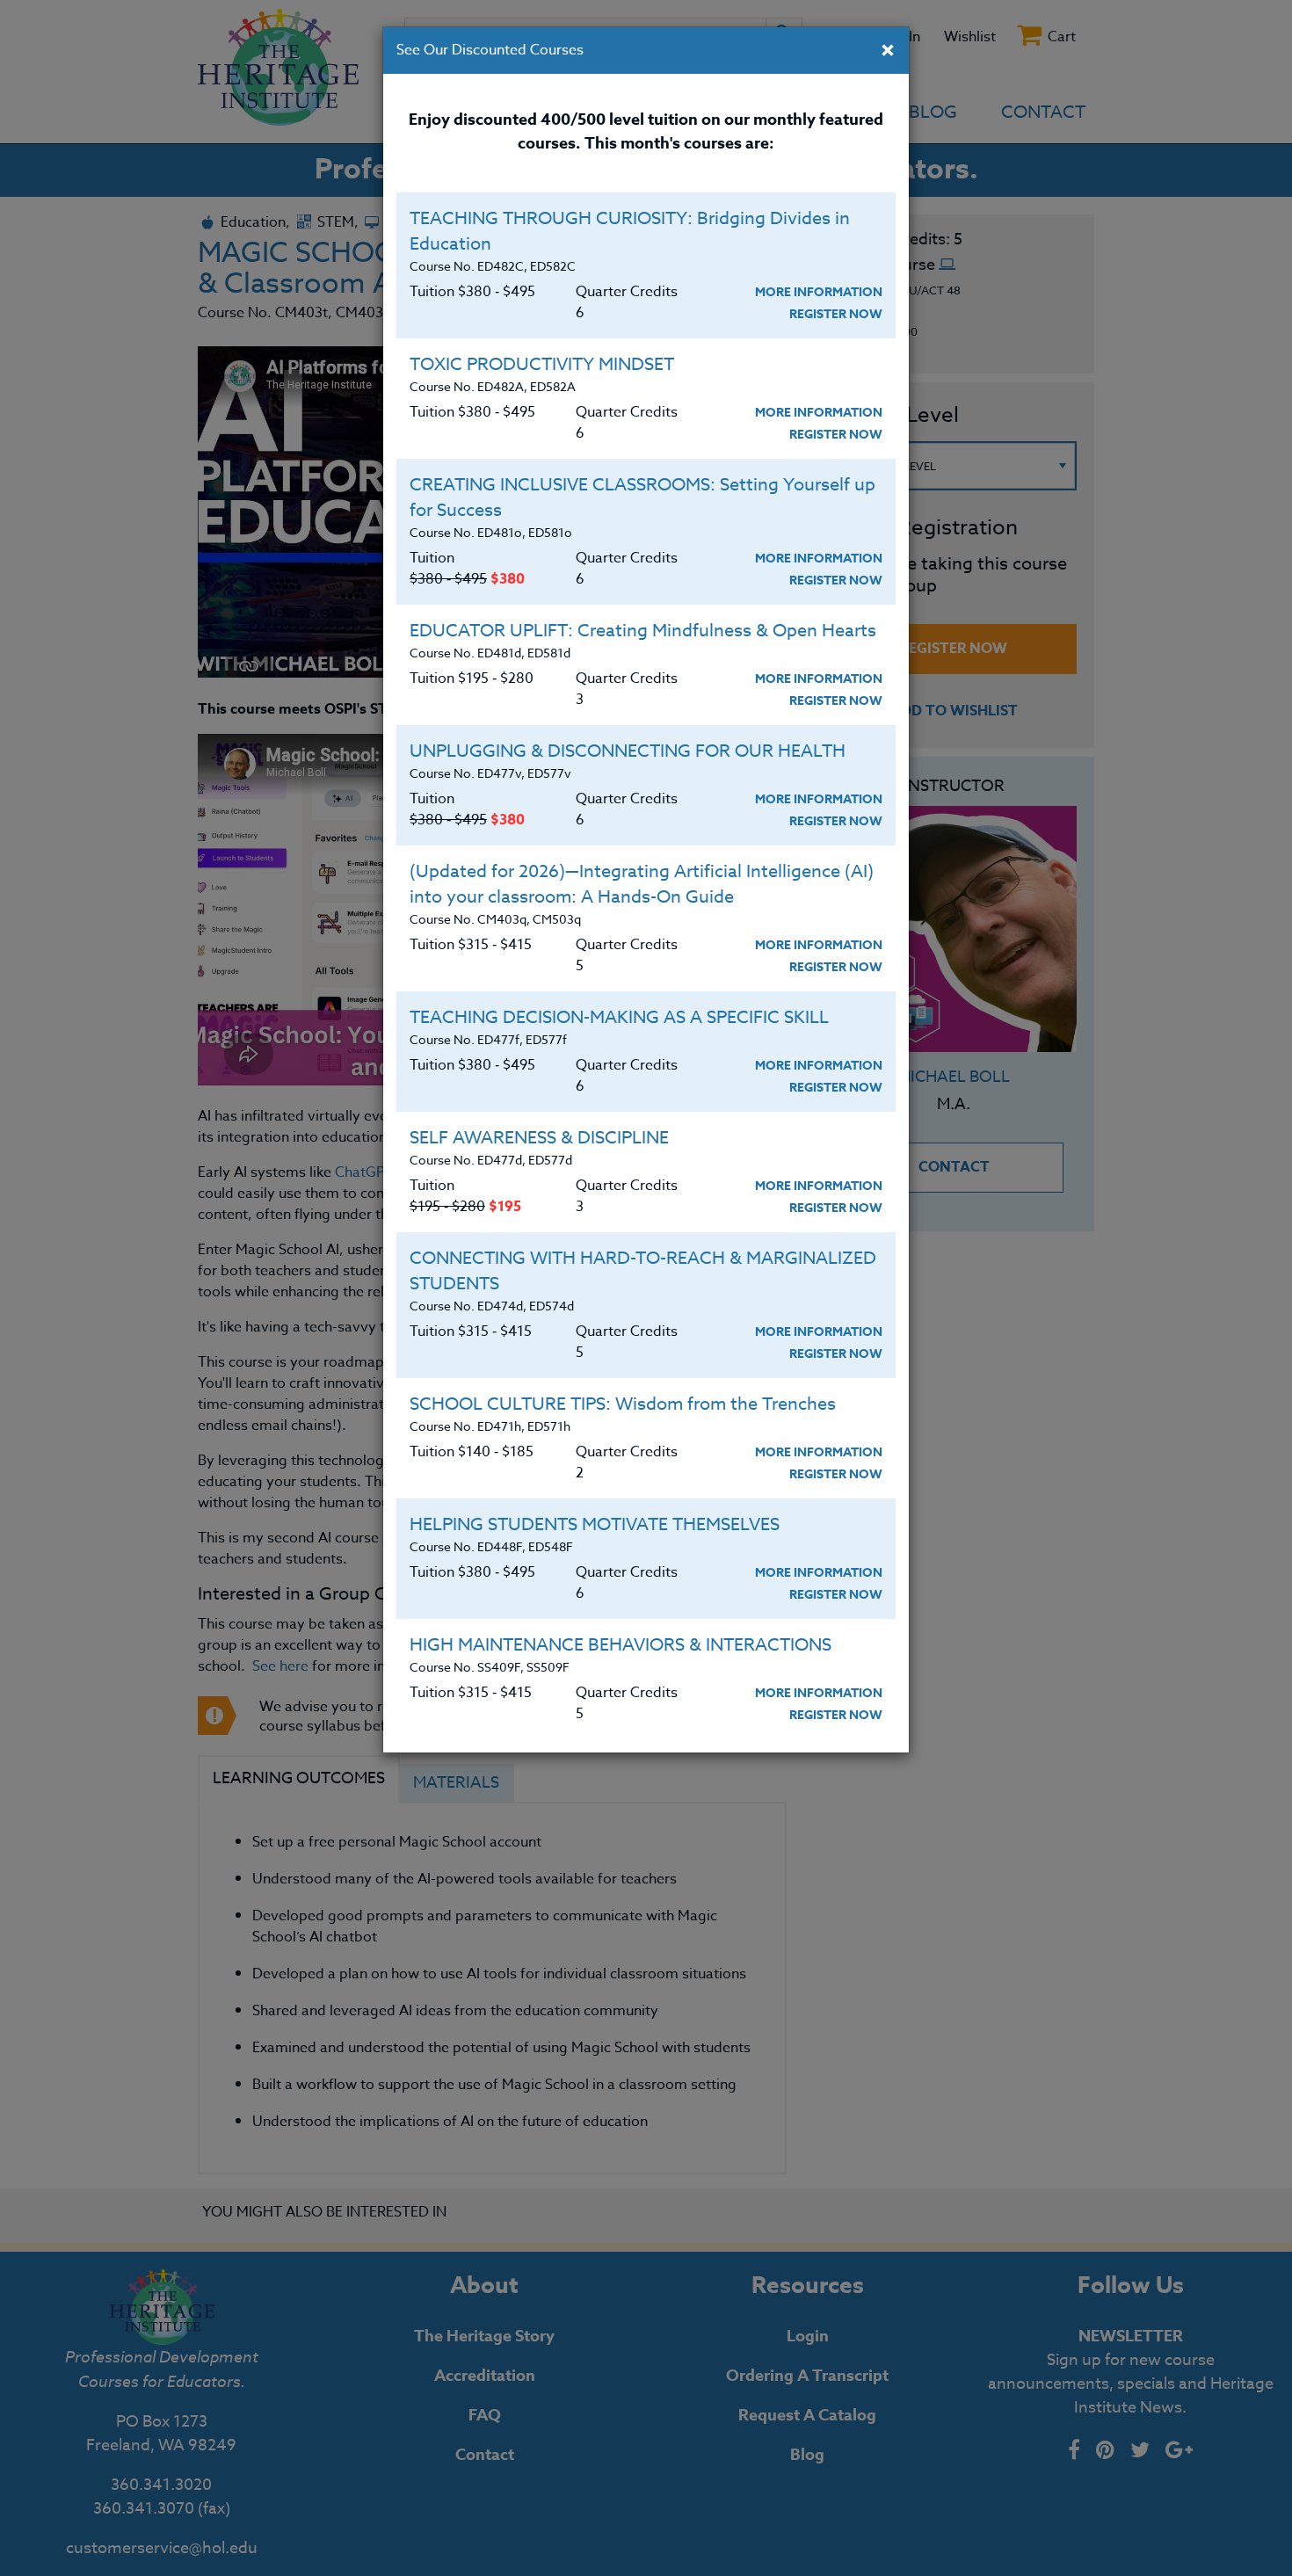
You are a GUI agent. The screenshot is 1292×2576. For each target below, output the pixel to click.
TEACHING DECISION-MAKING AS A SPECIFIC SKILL (619, 1017)
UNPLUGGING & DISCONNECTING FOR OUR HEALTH (628, 751)
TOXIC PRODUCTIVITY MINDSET (542, 364)
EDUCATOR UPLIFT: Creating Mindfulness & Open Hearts (643, 631)
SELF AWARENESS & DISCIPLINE (539, 1138)
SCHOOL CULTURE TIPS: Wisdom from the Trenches (623, 1404)
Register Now (836, 314)
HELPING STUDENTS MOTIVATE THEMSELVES (595, 1524)
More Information (819, 292)
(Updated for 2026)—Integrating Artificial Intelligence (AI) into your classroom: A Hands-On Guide (642, 884)
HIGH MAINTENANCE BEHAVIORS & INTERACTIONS (621, 1645)
